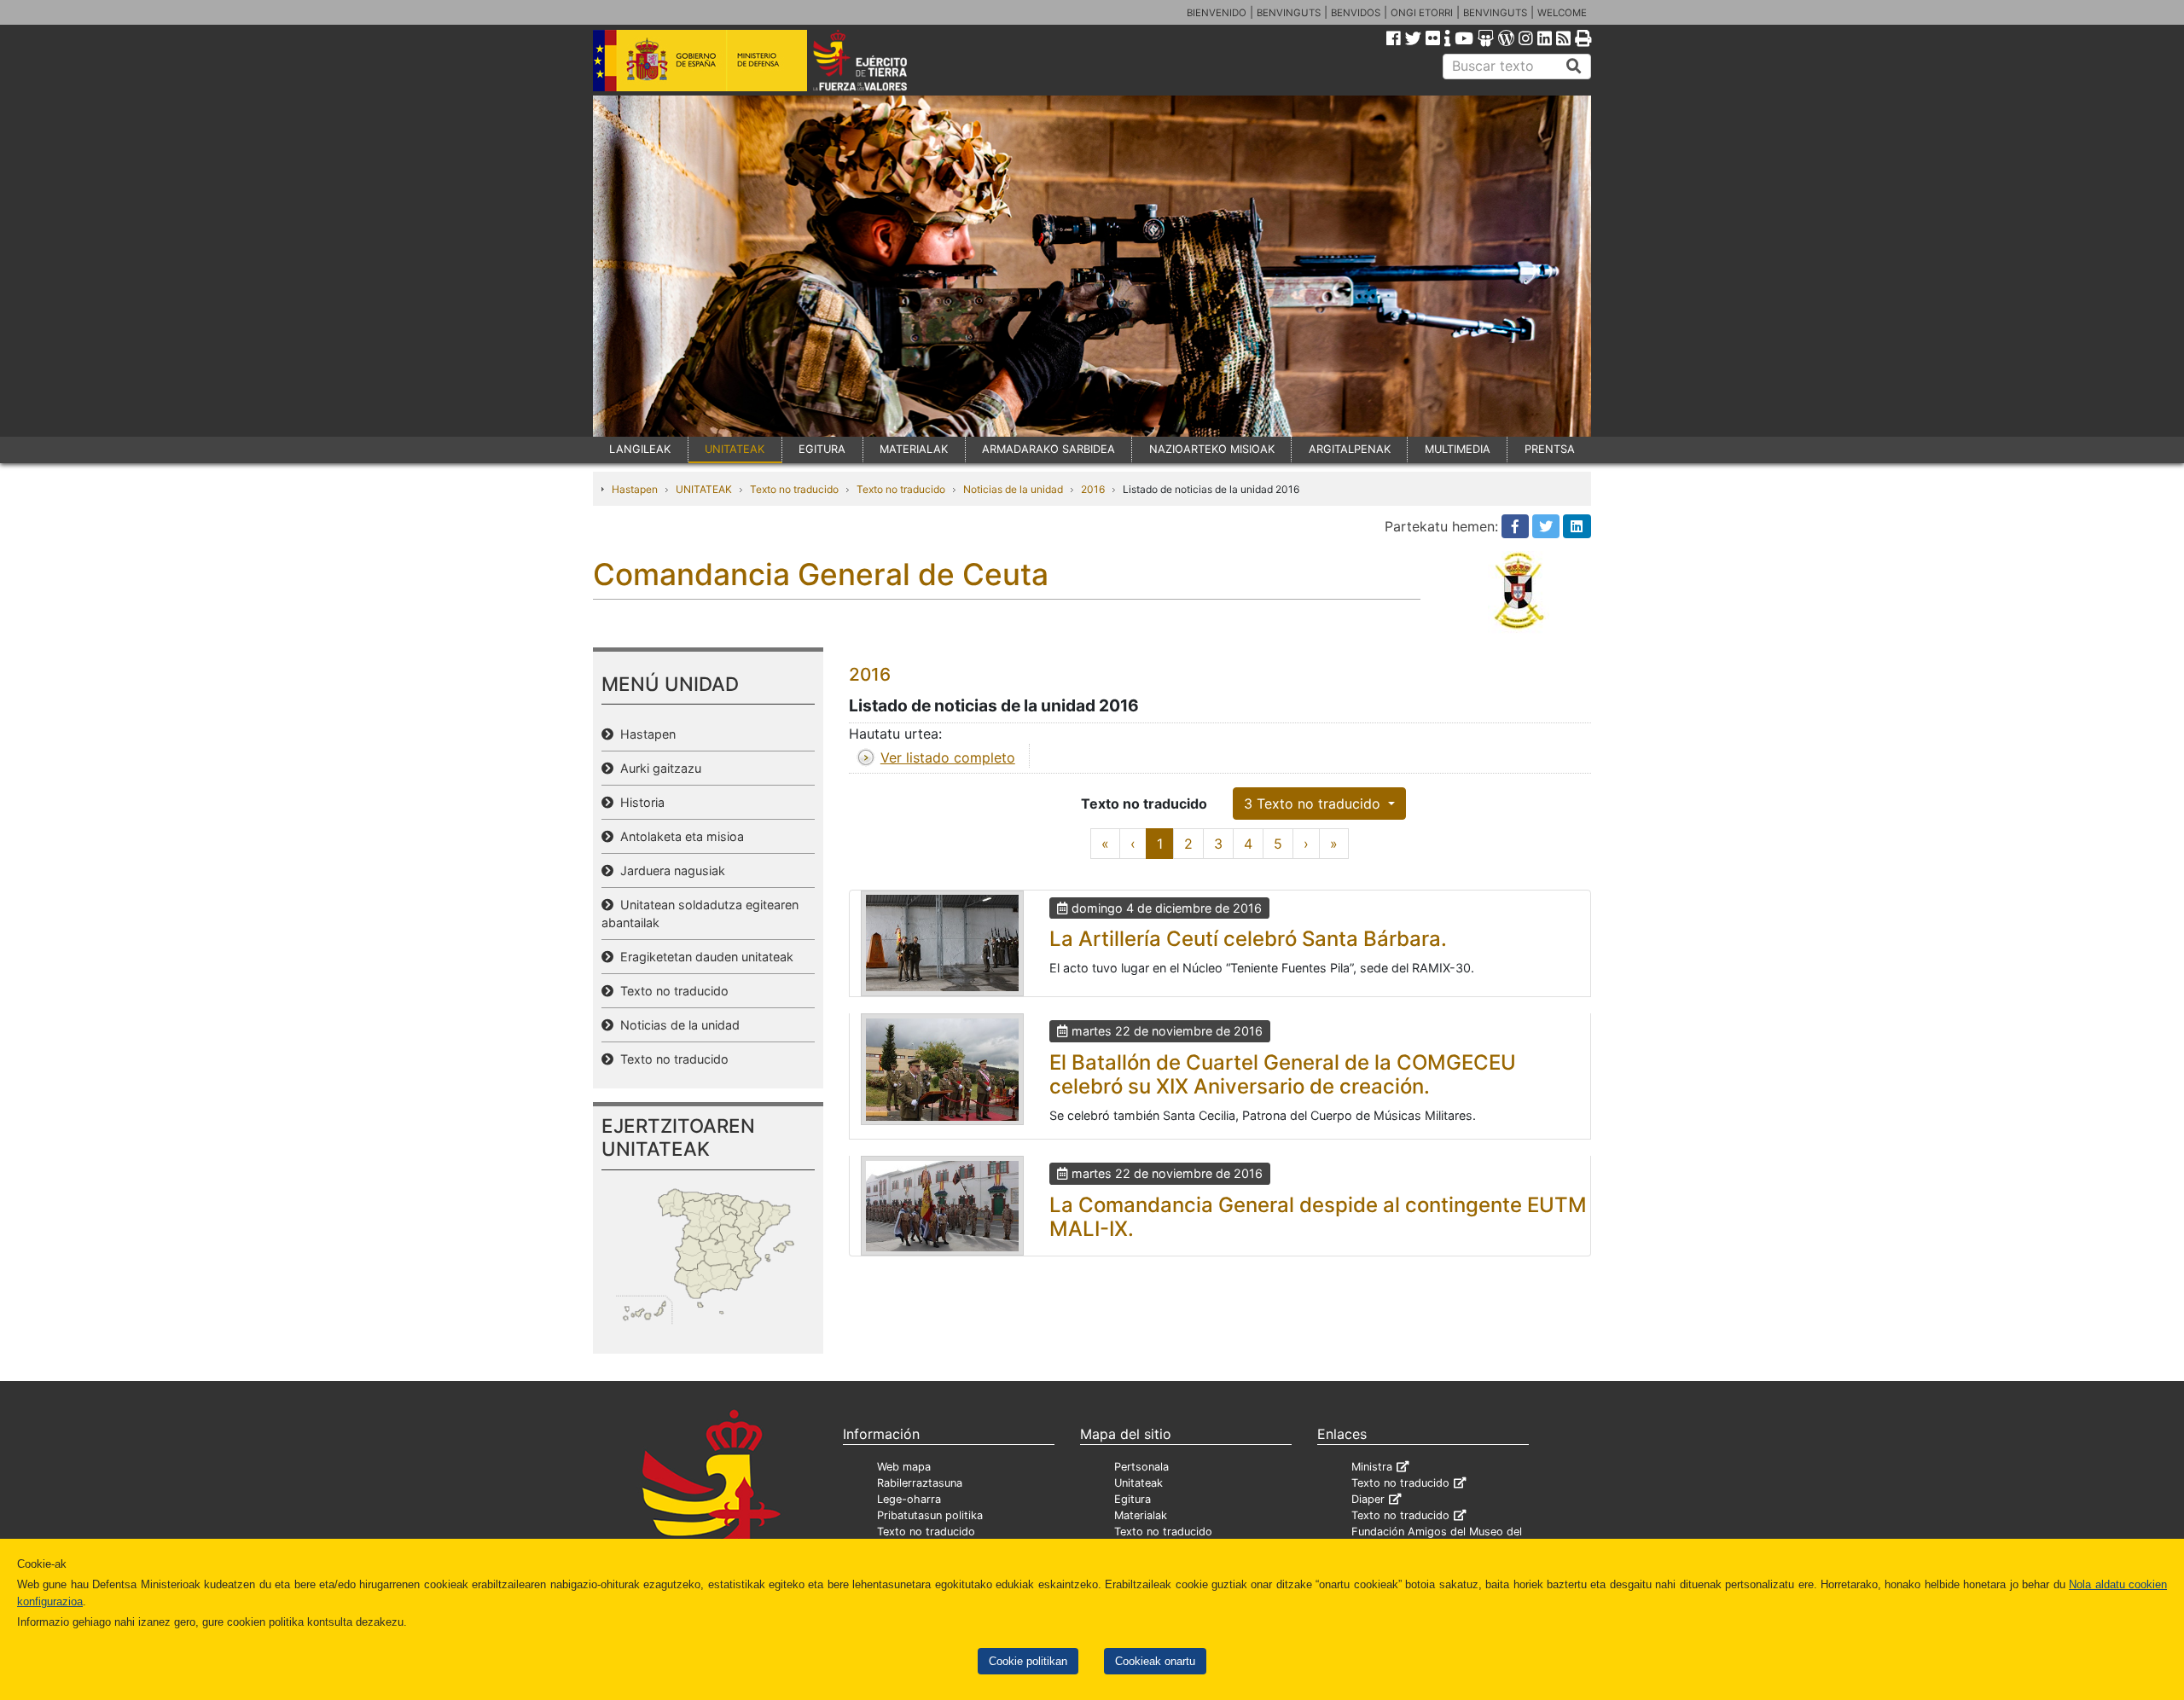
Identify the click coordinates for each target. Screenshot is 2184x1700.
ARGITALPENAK (1350, 449)
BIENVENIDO (1217, 13)
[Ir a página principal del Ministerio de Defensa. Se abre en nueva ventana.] (700, 59)
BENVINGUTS (1289, 13)
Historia (639, 802)
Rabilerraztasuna (920, 1483)
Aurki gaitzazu (657, 768)
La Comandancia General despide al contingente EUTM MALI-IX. (1318, 1217)
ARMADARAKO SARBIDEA (1048, 449)
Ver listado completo (948, 757)
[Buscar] (1574, 67)
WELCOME (1562, 13)
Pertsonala (1141, 1467)
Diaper (1368, 1499)
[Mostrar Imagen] (942, 943)
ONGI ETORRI (1422, 13)
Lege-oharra (909, 1499)
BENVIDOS (1356, 13)
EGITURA (822, 449)
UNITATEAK (735, 449)
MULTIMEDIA (1458, 449)
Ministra (1372, 1467)
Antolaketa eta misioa (679, 836)
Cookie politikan (1028, 1661)
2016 (1093, 489)
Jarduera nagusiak (669, 870)
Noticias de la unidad (1013, 489)
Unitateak (1138, 1483)
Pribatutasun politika (930, 1515)
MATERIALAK (914, 449)
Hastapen (635, 489)
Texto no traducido (794, 489)
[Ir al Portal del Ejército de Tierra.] (880, 59)
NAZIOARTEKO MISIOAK (1212, 449)
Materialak (1141, 1515)
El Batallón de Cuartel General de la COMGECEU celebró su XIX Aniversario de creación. (1283, 1075)
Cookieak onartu (1155, 1661)
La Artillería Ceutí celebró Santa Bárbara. (1248, 939)
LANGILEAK (640, 449)
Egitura (1133, 1499)
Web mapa (904, 1467)
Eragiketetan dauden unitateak (703, 957)
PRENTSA (1550, 449)
